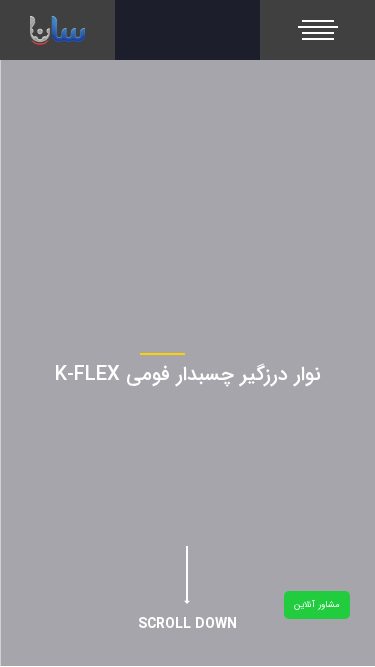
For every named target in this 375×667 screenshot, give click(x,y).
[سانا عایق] (57, 30)
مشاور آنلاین (317, 605)
